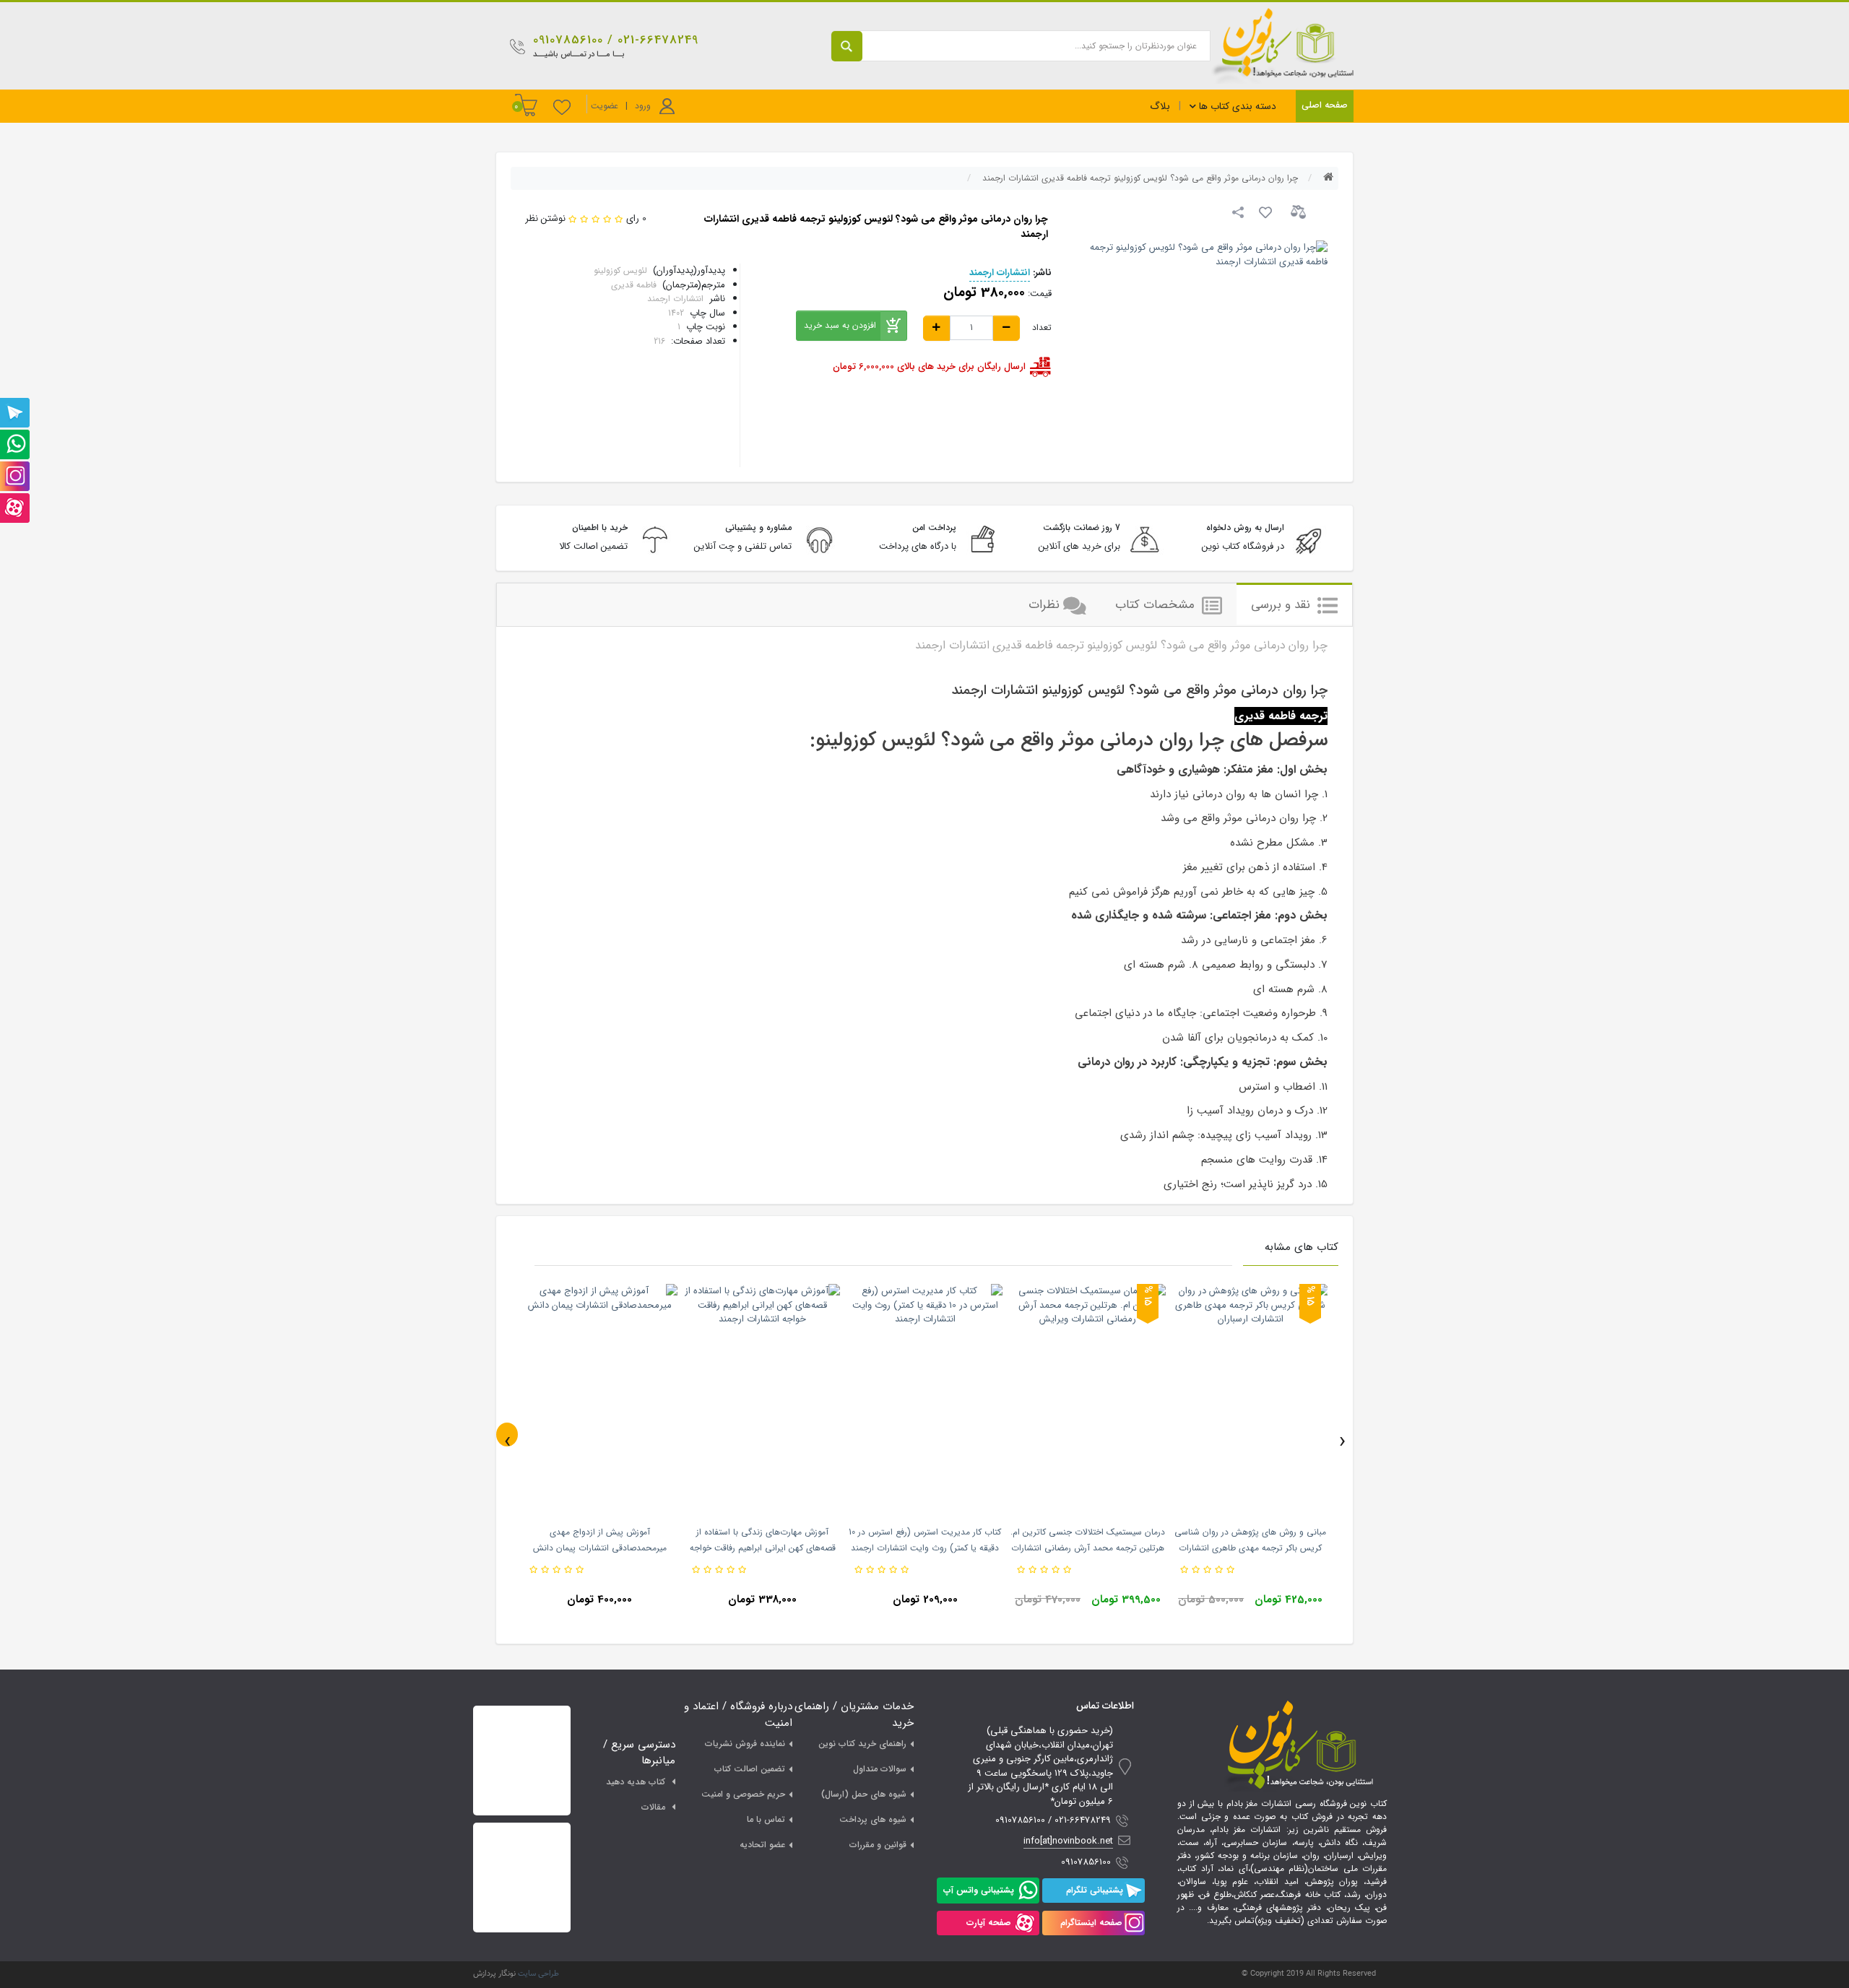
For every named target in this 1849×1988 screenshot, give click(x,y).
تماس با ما (766, 1819)
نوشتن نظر (545, 218)
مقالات (653, 1807)
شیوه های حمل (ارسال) (864, 1794)
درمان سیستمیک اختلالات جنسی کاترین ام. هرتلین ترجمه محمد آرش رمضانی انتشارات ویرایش (1088, 1548)
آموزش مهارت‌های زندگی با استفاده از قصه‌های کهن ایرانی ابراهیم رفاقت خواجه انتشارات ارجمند (763, 1548)
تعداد (1042, 328)
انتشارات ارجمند (1000, 273)
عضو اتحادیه (762, 1845)
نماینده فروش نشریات (745, 1744)
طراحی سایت (538, 1974)
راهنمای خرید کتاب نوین (862, 1744)
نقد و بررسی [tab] (1282, 605)
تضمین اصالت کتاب (750, 1769)
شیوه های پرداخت (873, 1819)
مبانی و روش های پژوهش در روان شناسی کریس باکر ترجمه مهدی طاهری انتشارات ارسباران (1250, 1548)
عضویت (605, 106)
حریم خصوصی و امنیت (743, 1794)
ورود (643, 106)
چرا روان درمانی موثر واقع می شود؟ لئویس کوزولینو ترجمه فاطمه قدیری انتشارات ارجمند (1140, 178)
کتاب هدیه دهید (636, 1782)
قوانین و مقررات (878, 1845)
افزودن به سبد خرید (840, 325)
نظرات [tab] (1044, 605)
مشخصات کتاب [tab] (1157, 605)
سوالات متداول (880, 1769)
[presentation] (507, 1434)
